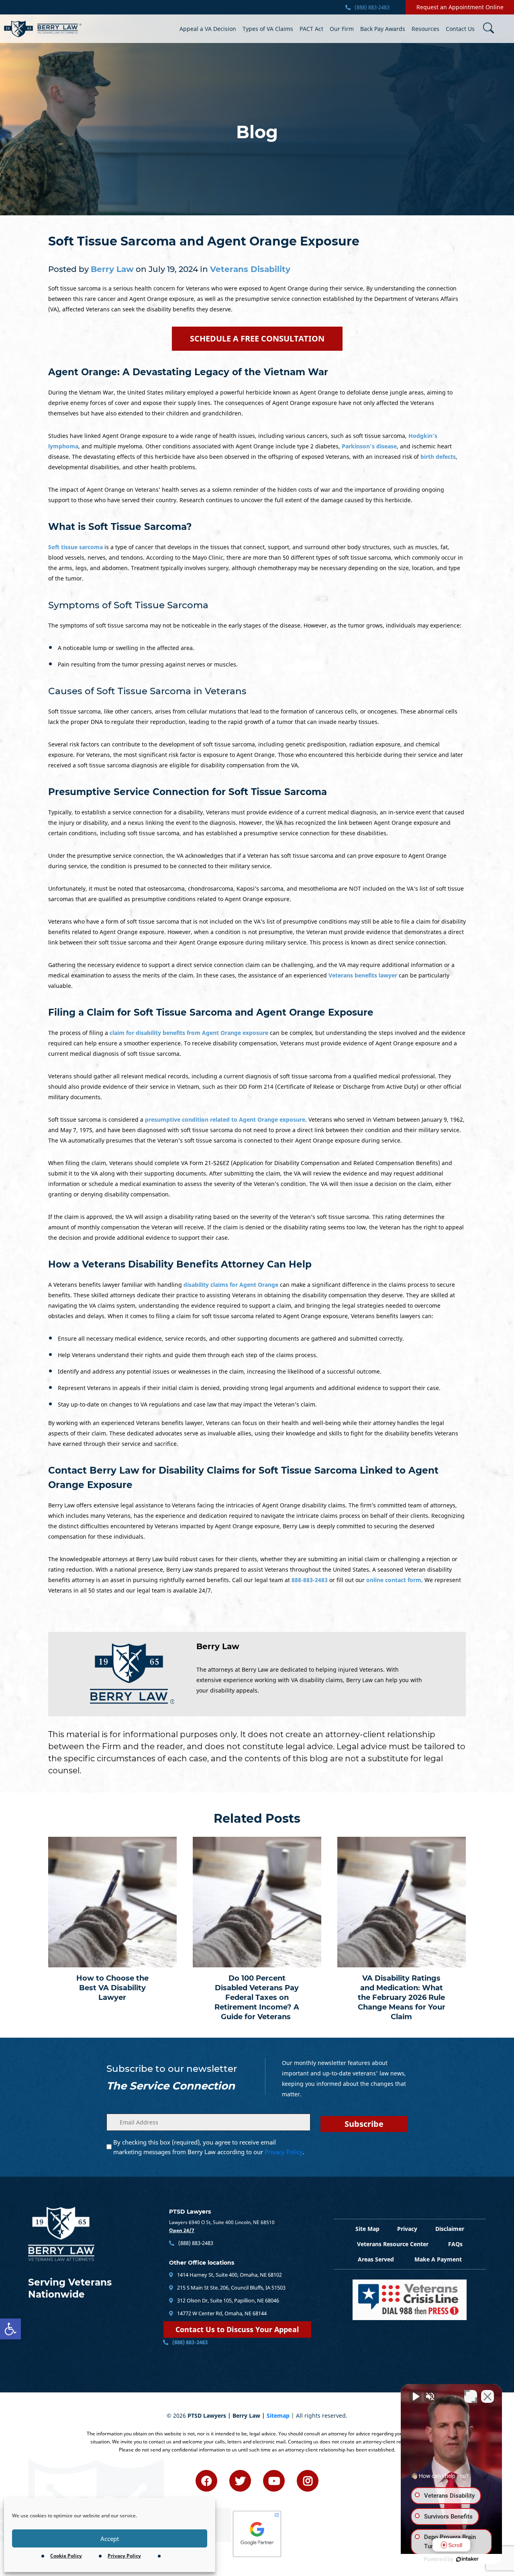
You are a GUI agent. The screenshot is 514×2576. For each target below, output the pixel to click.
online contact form (394, 1580)
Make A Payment (438, 2259)
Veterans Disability (250, 269)
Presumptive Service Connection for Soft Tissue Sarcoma (188, 792)
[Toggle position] (471, 2396)
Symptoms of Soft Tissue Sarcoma (128, 605)
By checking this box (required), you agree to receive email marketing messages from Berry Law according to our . (209, 2147)
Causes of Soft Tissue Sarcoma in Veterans (147, 691)
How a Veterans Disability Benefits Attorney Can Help (180, 1264)
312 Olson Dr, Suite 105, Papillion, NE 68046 (227, 2300)
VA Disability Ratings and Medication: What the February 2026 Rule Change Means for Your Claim (402, 1997)
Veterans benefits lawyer (363, 975)
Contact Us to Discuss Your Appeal (237, 2329)
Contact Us (460, 29)
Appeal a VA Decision (208, 29)
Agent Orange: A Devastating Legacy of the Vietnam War (188, 372)
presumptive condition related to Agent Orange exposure (225, 1119)
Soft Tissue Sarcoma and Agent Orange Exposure (204, 241)
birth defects (438, 457)
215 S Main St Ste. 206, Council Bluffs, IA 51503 (231, 2288)
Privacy (407, 2229)
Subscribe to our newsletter (172, 2069)
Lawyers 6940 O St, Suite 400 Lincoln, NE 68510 (222, 2222)
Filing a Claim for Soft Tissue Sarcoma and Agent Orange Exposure (211, 1012)
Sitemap (278, 2416)
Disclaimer (450, 2229)
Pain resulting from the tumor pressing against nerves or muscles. (148, 664)
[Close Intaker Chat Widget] (487, 2396)
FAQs (455, 2244)
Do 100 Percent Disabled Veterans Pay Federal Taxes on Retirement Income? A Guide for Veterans (257, 1997)
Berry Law (218, 1646)
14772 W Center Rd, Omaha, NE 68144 (221, 2313)
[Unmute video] (415, 2396)
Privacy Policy (124, 2556)
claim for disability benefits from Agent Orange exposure (189, 1033)
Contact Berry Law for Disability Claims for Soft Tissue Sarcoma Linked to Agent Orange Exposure (243, 1478)
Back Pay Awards (383, 29)
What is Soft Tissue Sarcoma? (120, 527)
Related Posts (257, 1819)
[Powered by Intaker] (467, 2559)
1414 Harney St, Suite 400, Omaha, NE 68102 (229, 2275)
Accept (110, 2539)
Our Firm (342, 29)
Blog (257, 132)
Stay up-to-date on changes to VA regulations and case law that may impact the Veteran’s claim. (187, 1404)
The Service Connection (171, 2086)
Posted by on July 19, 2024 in (169, 269)
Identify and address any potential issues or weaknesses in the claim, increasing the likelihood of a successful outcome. (220, 1371)
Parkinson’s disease (369, 446)
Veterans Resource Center (393, 2244)
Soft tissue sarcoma (75, 547)
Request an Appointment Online (460, 7)
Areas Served (376, 2259)
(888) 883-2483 (371, 7)
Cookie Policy (66, 2556)
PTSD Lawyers (190, 2212)
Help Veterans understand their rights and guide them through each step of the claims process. (188, 1355)
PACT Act (311, 29)
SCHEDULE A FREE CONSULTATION (257, 338)
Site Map (367, 2229)
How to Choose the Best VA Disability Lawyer (112, 1988)
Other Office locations (202, 2263)
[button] (10, 2329)
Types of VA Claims (268, 29)
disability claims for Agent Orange (231, 1285)
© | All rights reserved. (257, 2416)
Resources (425, 29)
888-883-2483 (310, 1580)
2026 (179, 2416)
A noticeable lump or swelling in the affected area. (126, 648)
